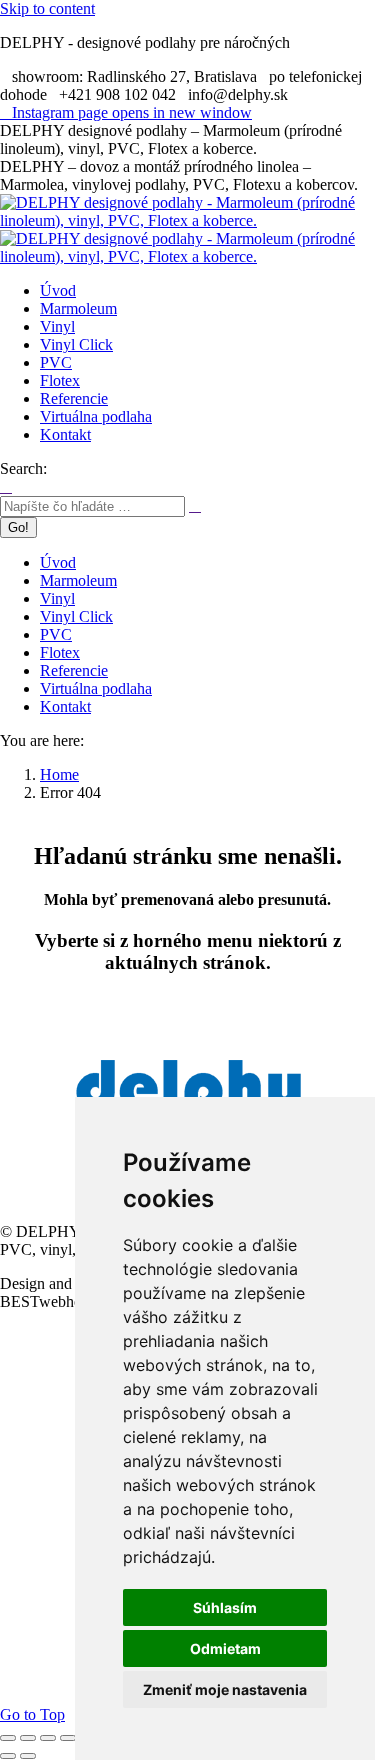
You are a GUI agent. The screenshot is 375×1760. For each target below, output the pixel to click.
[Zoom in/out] (68, 1738)
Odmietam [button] (225, 1648)
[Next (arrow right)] (28, 1756)
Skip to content (47, 8)
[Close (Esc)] (8, 1738)
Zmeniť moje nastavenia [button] (225, 1689)
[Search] (195, 505)
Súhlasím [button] (225, 1607)
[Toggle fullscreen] (48, 1738)
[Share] (28, 1738)
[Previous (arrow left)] (8, 1756)
